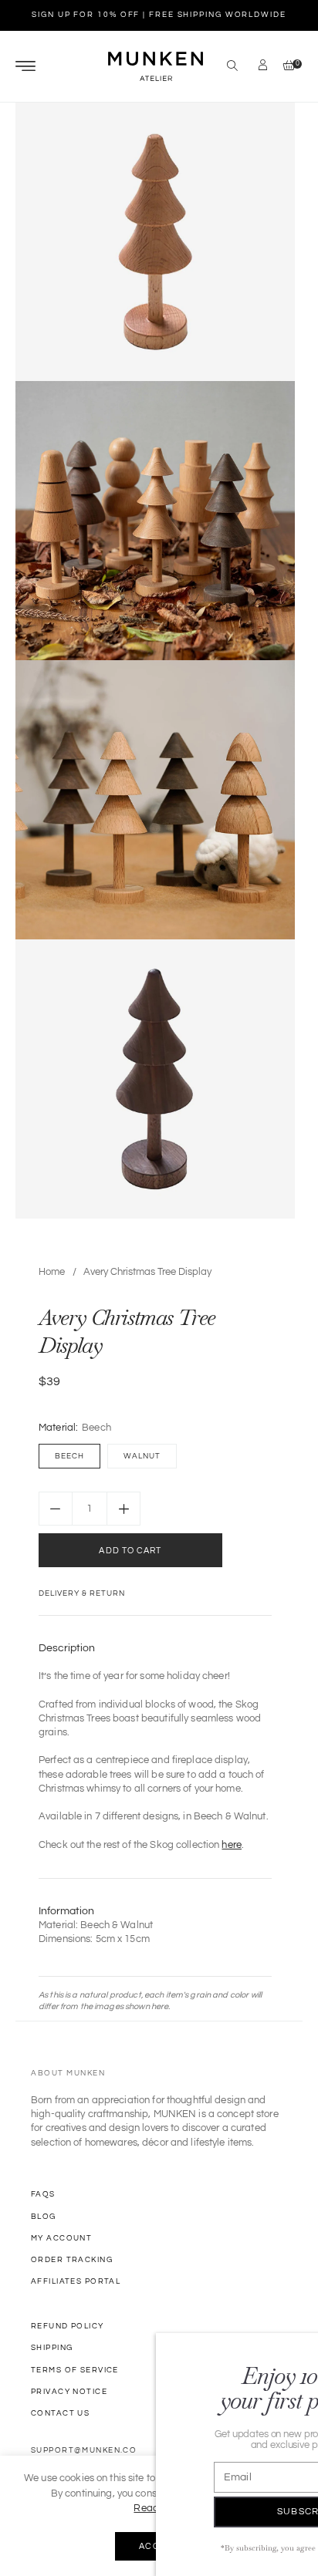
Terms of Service (75, 2370)
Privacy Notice (69, 2392)
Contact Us (60, 2413)
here (232, 1845)
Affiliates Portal (76, 2281)
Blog (44, 2217)
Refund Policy (68, 2326)
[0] (285, 67)
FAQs (43, 2194)
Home (52, 1272)
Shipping (52, 2348)
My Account (61, 2238)
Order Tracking (72, 2260)
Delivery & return (82, 1593)
